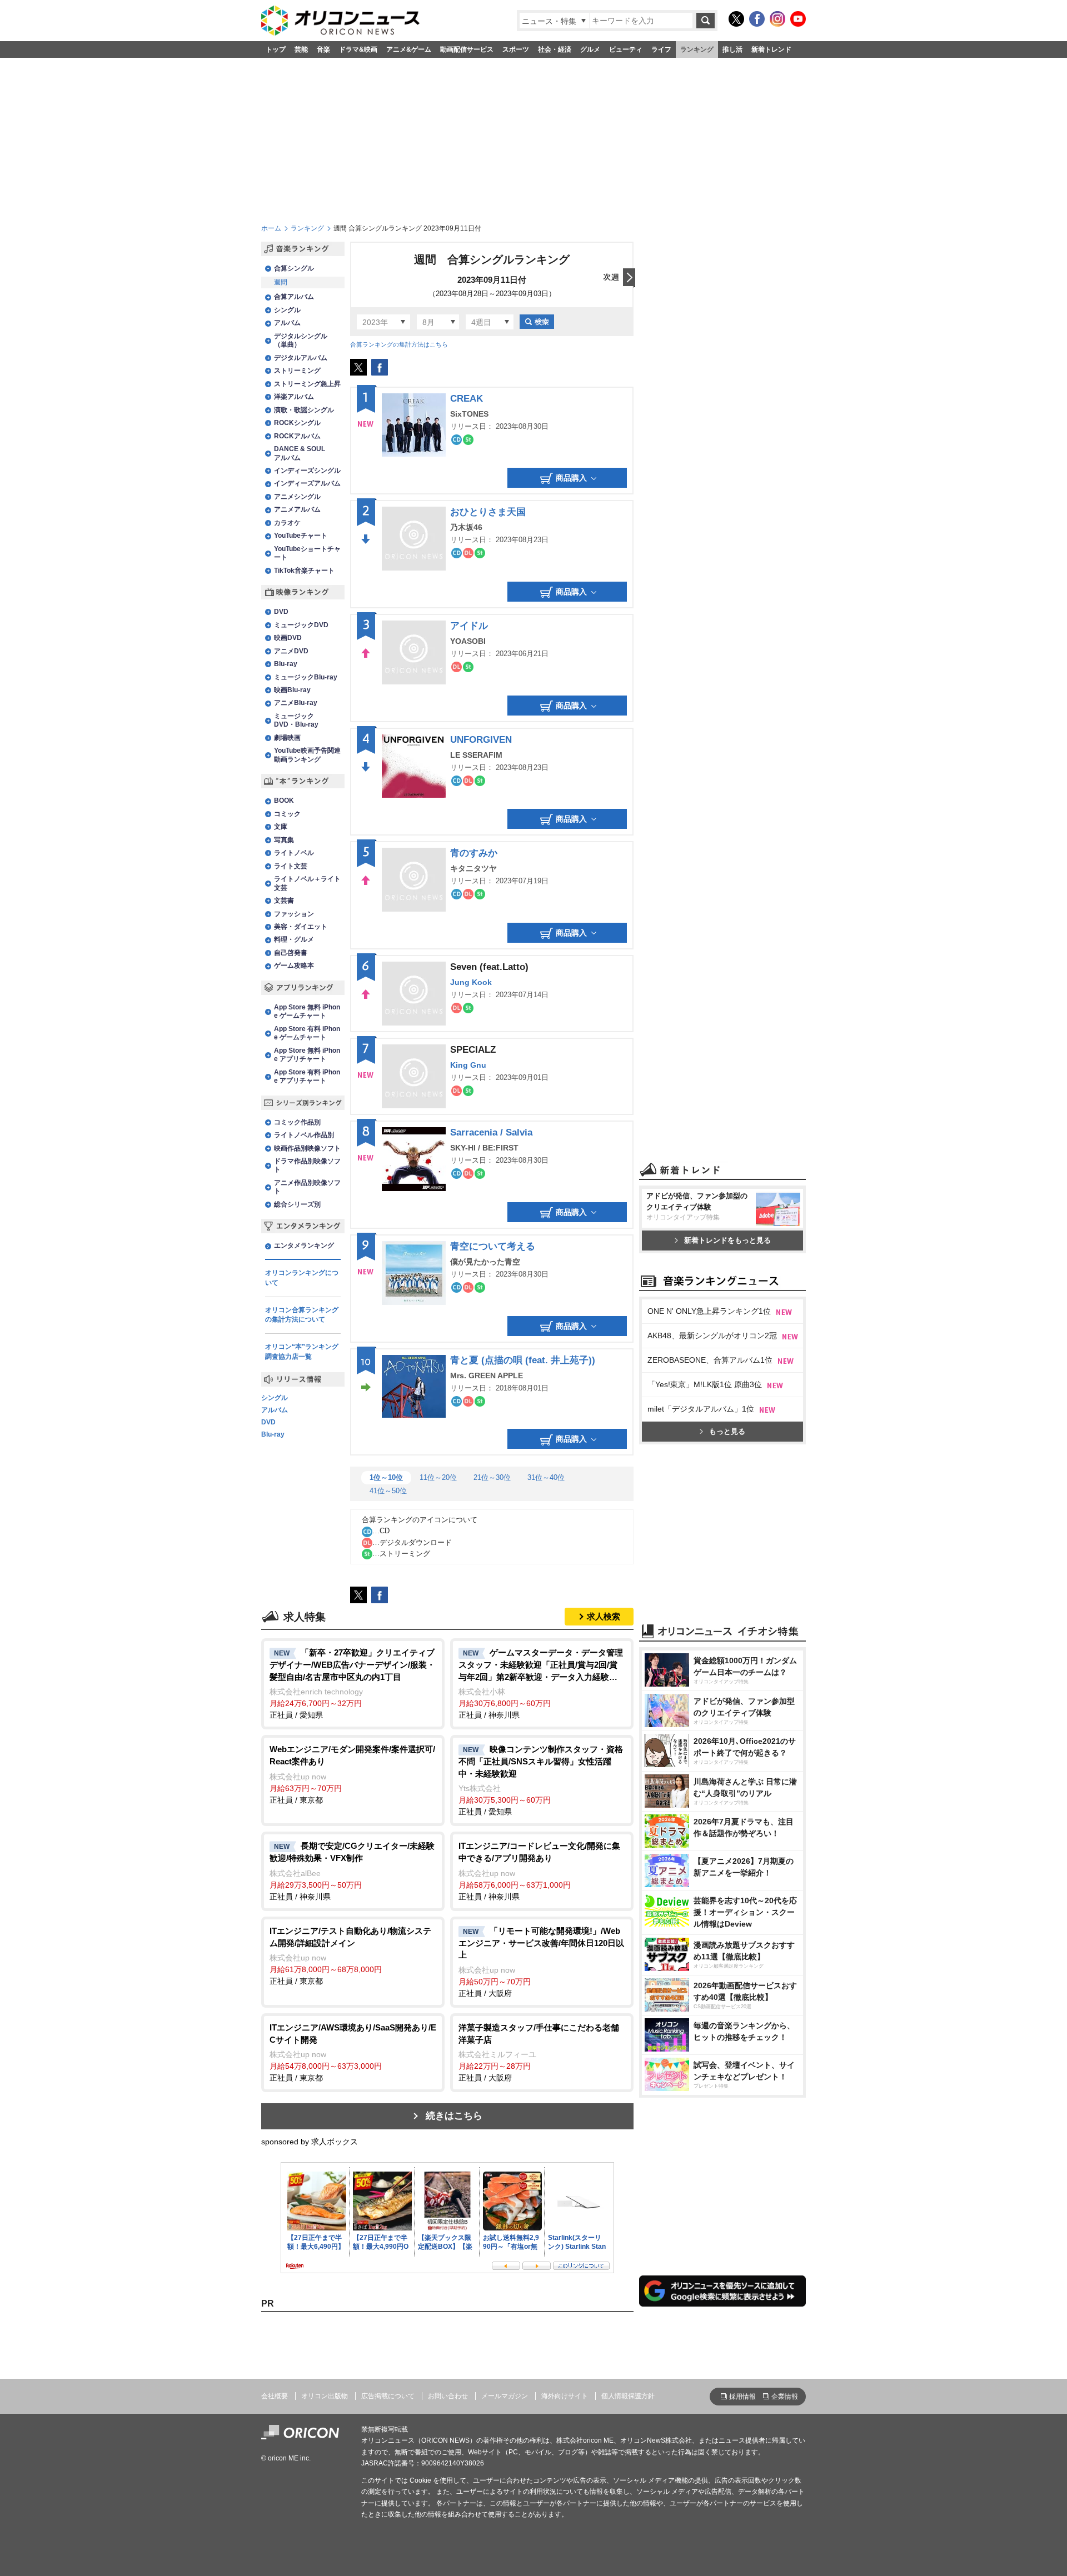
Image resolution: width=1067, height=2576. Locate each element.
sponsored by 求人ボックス (310, 2142)
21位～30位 (492, 1477)
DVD (268, 1423)
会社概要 (275, 2396)
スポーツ (516, 49)
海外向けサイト (565, 2396)
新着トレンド (771, 49)
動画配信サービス (467, 49)
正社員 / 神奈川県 (541, 1684)
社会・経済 (555, 49)
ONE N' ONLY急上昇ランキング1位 (709, 1311)
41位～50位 (388, 1491)
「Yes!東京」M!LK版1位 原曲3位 (705, 1384)
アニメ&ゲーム (409, 49)
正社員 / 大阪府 (541, 1962)
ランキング (697, 49)
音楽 (323, 49)
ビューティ (626, 49)
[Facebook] (757, 19)
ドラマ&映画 (358, 49)
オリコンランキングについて (302, 1278)
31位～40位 (546, 1477)
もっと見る (727, 1431)
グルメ (590, 49)
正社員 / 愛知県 (352, 1684)
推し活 (732, 49)
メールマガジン (505, 2396)
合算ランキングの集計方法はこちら (399, 344)
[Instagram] (777, 19)
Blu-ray (273, 1435)
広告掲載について (388, 2396)
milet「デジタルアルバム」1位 (701, 1409)
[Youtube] (798, 19)
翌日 (619, 278)
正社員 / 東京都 (352, 1774)
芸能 (301, 49)
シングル (275, 1398)
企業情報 (785, 2397)
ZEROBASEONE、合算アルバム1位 (710, 1360)
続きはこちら (454, 2116)
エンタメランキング (304, 1246)
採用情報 (742, 2397)
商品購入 (571, 478)
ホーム (271, 228)
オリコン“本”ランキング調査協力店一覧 (302, 1352)
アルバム (275, 1410)
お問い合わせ (448, 2396)
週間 (281, 282)
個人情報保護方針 (628, 2396)
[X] (736, 19)
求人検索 (604, 1616)
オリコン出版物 (325, 2396)
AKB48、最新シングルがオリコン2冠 (712, 1335)
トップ (276, 49)
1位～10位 (386, 1477)
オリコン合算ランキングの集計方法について (302, 1315)
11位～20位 (438, 1477)
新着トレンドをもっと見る (727, 1240)
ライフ (661, 49)
